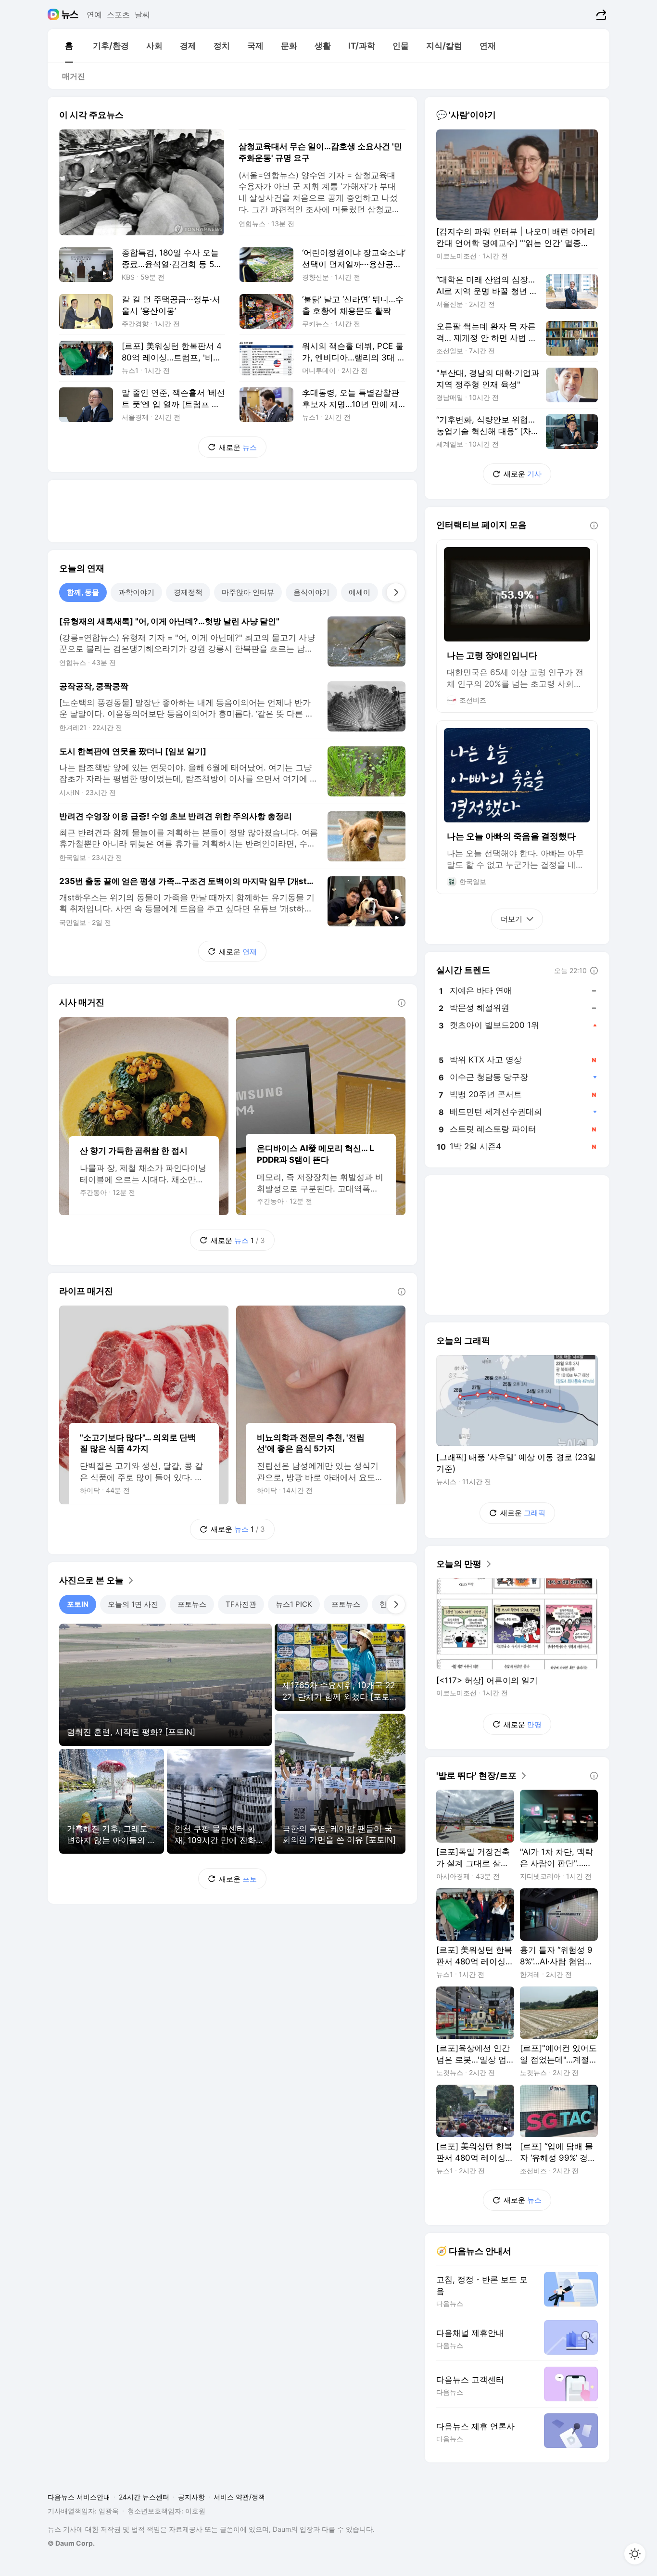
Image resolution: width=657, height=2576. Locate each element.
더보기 (512, 919)
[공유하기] (600, 14)
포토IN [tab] (78, 1604)
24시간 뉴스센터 (144, 2497)
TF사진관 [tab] (241, 1604)
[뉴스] (70, 14)
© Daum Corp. (71, 2543)
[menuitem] (69, 46)
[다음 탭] (396, 592)
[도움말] (402, 1003)
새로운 (238, 447)
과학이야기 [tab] (136, 592)
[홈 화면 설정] (635, 2554)
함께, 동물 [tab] (83, 592)
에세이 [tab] (360, 592)
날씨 (142, 14)
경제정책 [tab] (188, 592)
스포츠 (118, 14)
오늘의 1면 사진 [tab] (133, 1604)
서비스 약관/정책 (239, 2497)
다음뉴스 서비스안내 (79, 2497)
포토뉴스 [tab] (192, 1604)
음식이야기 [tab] (311, 592)
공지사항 (191, 2497)
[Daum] (55, 14)
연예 (94, 14)
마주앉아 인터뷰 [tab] (248, 592)
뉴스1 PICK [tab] (294, 1604)
